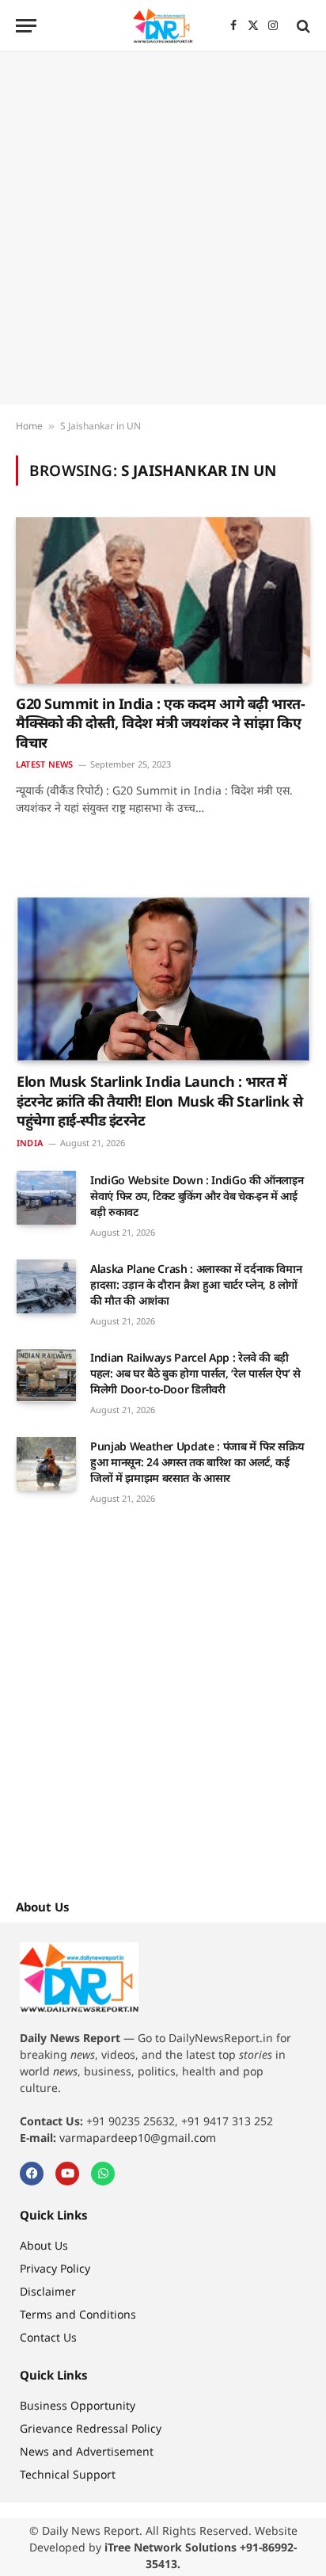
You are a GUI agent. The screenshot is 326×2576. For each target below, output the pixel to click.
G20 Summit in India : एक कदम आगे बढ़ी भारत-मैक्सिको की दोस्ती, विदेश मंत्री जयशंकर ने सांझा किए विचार (160, 723)
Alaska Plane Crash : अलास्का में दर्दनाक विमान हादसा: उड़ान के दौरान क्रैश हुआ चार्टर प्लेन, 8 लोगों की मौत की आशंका (196, 1284)
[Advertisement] (163, 228)
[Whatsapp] (103, 2174)
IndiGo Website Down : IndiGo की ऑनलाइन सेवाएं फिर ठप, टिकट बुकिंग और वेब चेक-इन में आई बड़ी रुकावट (197, 1196)
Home (29, 426)
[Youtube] (67, 2174)
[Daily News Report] (163, 26)
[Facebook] (32, 2174)
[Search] (302, 26)
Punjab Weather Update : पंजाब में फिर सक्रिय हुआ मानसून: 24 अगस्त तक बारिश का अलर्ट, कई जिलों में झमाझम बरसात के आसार (197, 1462)
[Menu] (26, 26)
